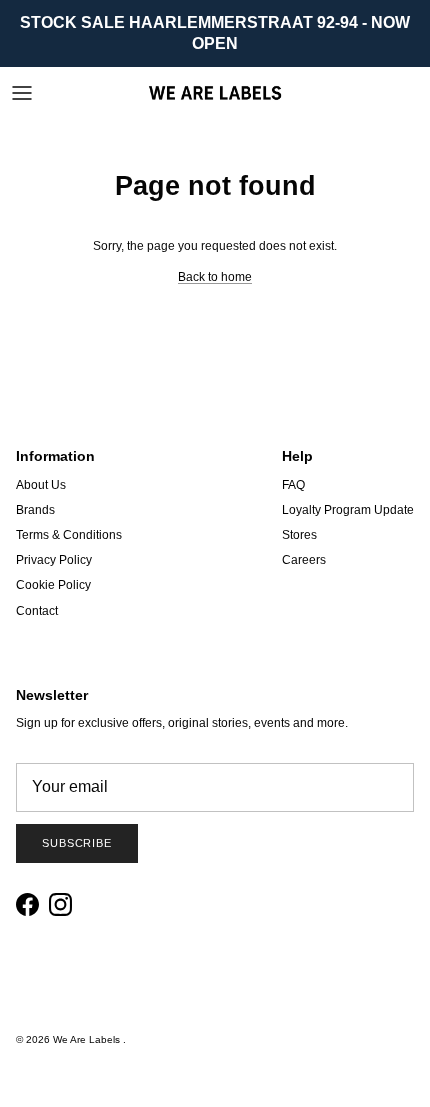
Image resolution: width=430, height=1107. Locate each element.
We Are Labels (88, 1039)
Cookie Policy (53, 585)
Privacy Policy (54, 560)
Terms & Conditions (69, 535)
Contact (37, 611)
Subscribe (77, 843)
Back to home (215, 277)
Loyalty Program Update (348, 510)
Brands (35, 510)
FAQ (293, 485)
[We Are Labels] (215, 92)
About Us (41, 485)
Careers (304, 560)
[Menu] (22, 93)
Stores (299, 535)
